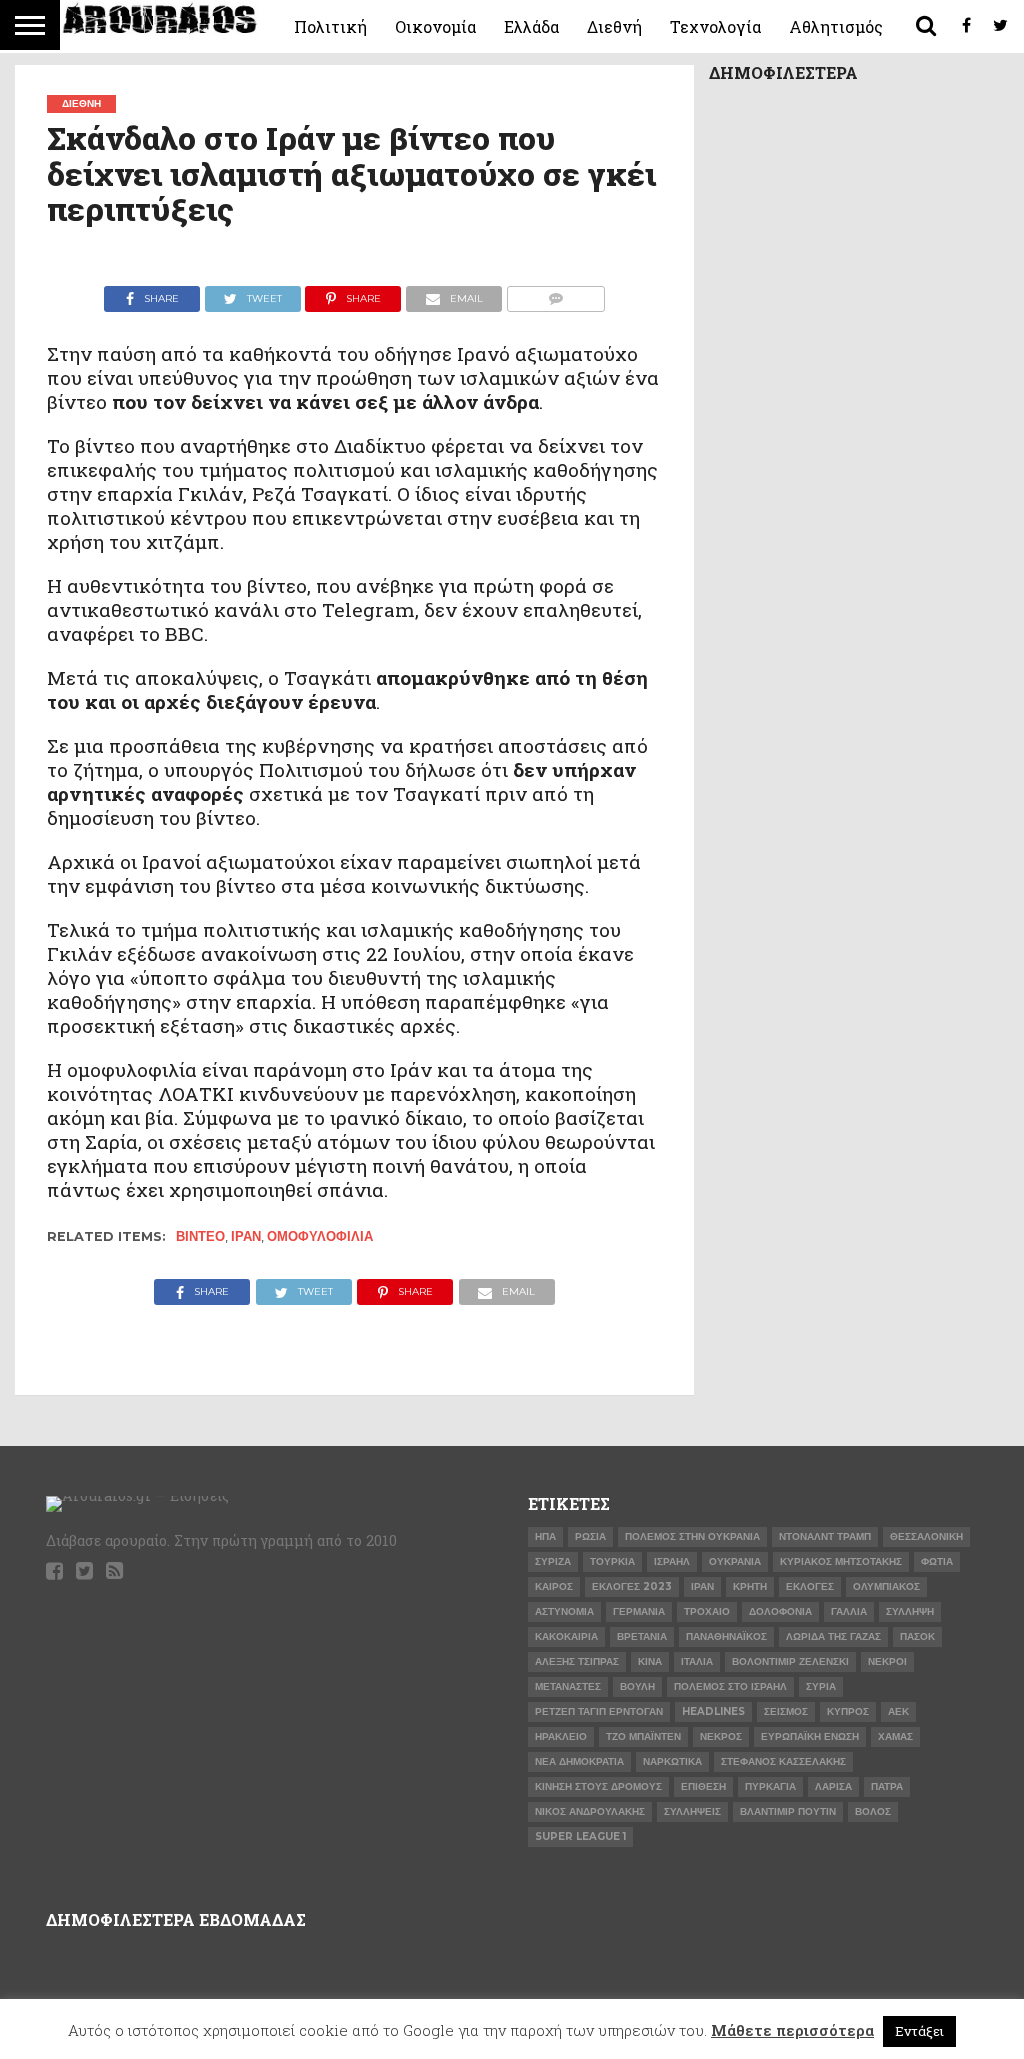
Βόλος (873, 1811)
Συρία (821, 1686)
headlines (713, 1711)
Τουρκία (612, 1561)
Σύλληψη (910, 1611)
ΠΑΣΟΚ (917, 1636)
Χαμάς (895, 1736)
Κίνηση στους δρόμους (598, 1786)
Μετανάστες (568, 1686)
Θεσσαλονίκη (926, 1536)
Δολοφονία (780, 1611)
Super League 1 (580, 1836)
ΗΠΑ (545, 1536)
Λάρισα (833, 1786)
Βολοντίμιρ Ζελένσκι (790, 1661)
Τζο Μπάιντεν (643, 1736)
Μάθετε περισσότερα (792, 2030)
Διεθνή (614, 26)
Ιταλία (697, 1661)
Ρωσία (590, 1536)
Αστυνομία (564, 1611)
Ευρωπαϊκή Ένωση (810, 1736)
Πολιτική (330, 26)
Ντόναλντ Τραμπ (825, 1536)
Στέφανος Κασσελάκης (783, 1761)
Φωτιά (937, 1561)
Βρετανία (642, 1636)
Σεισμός (786, 1711)
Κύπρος (848, 1711)
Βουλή (637, 1686)
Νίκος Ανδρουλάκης (590, 1811)
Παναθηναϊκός (726, 1636)
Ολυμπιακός (886, 1586)
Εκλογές (810, 1586)
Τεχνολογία (715, 26)
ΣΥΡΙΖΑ (553, 1561)
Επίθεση (703, 1786)
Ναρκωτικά (672, 1761)
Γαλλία (849, 1611)
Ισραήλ (672, 1561)
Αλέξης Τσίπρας (577, 1661)
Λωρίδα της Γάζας (833, 1636)
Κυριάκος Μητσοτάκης (841, 1561)
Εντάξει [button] (919, 2031)
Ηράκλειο (561, 1736)
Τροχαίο (707, 1611)
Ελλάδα (531, 26)
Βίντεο (200, 1236)
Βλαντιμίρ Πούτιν (788, 1811)
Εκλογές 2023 (632, 1586)
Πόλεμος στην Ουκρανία (692, 1536)
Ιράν (246, 1236)
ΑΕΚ (898, 1711)
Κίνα (650, 1661)
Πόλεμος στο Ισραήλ (730, 1686)
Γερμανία (639, 1611)
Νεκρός (721, 1736)
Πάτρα (887, 1786)
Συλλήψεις (692, 1811)
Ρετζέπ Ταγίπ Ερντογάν (599, 1711)
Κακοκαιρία (566, 1636)
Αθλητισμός (836, 26)
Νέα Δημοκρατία (579, 1761)
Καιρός (554, 1586)
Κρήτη (750, 1586)
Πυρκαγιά (770, 1786)
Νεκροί (887, 1661)
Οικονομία (435, 26)
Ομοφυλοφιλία (320, 1236)
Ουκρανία (735, 1561)
